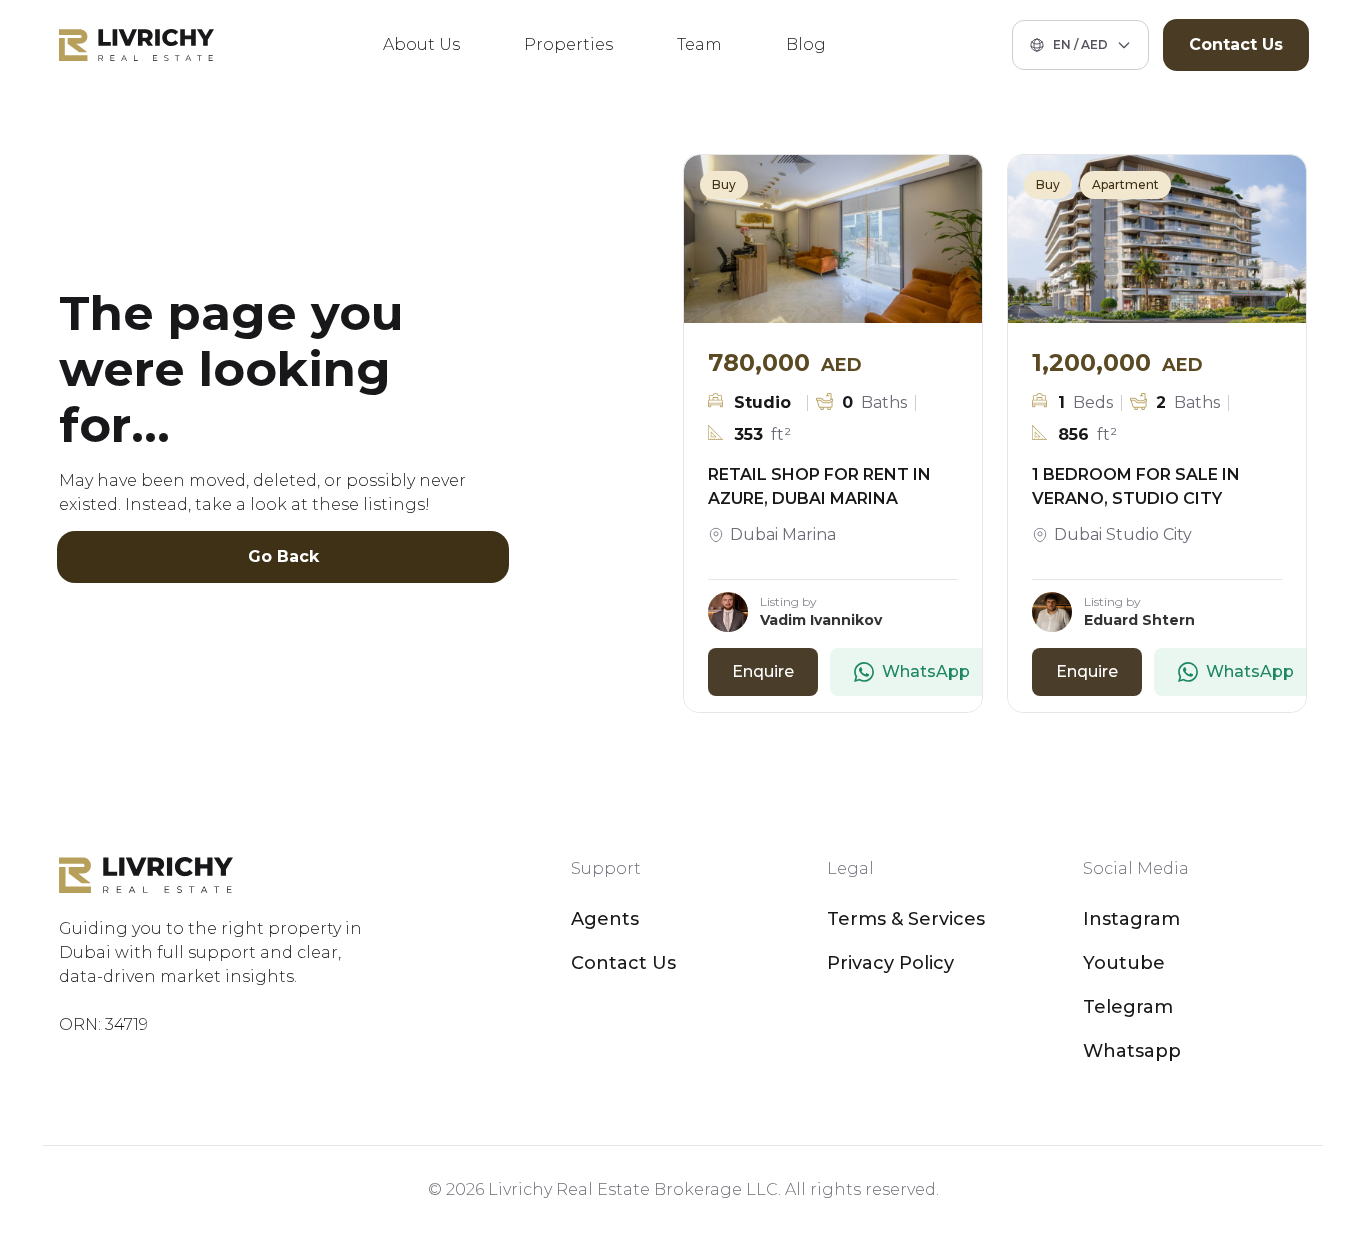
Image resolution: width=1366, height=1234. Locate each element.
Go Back (283, 556)
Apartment (1125, 184)
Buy (724, 184)
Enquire (763, 671)
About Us (421, 44)
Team (699, 44)
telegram (1128, 1007)
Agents (605, 919)
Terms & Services (906, 919)
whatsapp (1132, 1051)
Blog (806, 44)
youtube (1124, 963)
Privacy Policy (890, 963)
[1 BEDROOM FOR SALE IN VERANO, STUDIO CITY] (1157, 239)
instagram (1131, 919)
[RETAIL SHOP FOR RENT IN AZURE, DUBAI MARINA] (833, 239)
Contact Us (1236, 44)
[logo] (136, 45)
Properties (568, 44)
